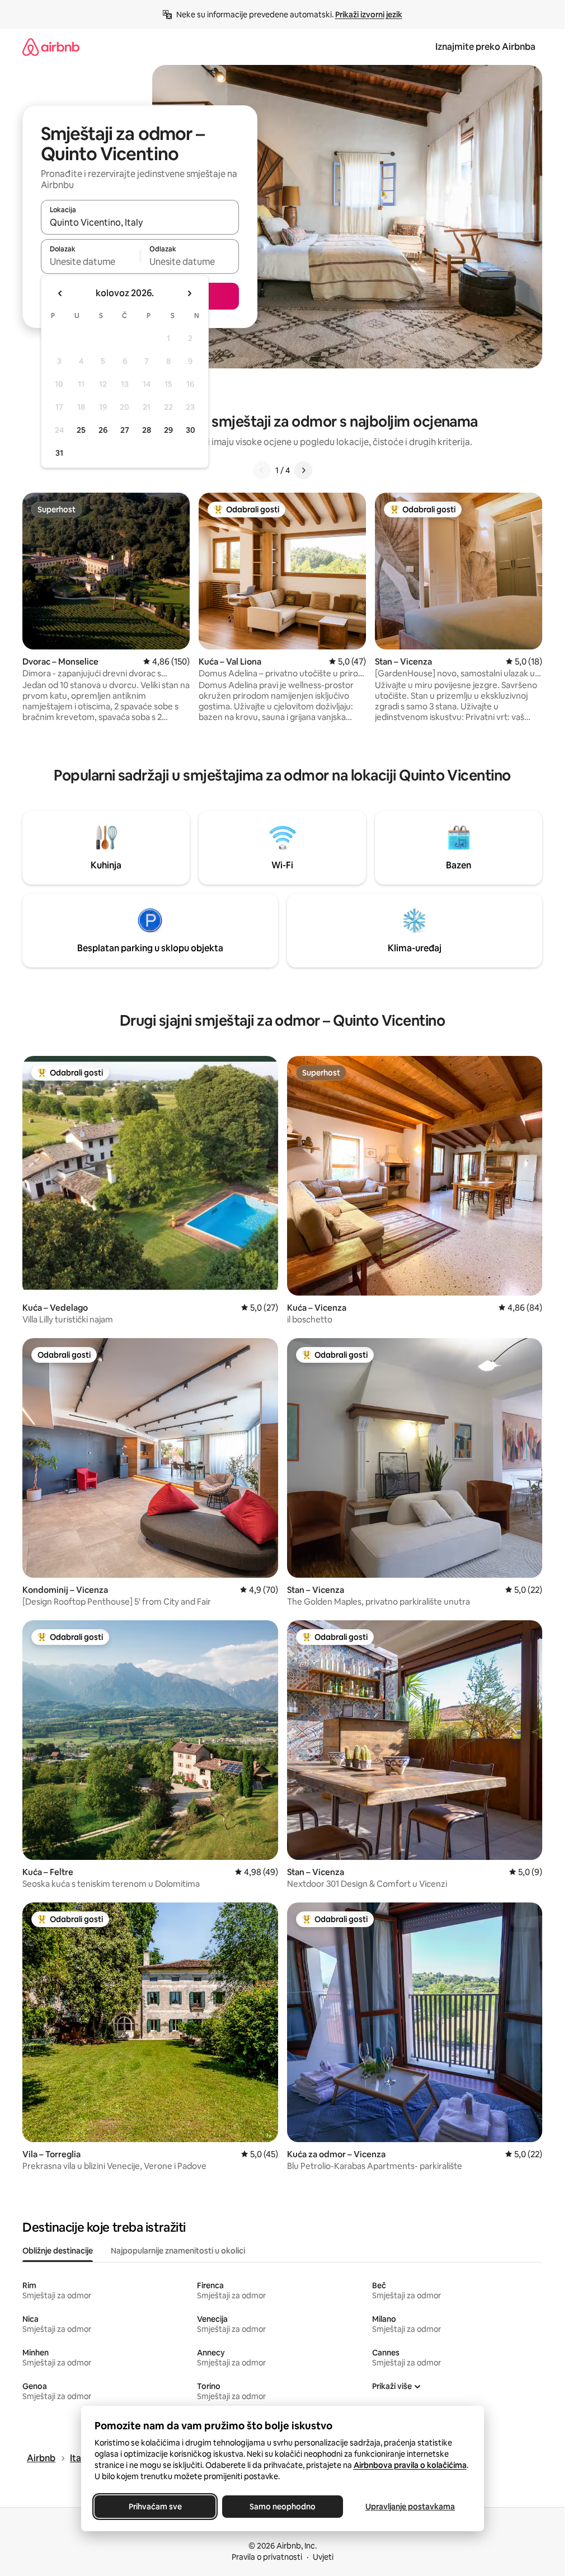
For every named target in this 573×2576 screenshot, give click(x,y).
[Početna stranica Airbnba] (51, 47)
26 (103, 430)
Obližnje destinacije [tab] (58, 2251)
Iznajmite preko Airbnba (485, 47)
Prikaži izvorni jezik (369, 15)
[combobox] (140, 222)
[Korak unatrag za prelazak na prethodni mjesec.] (60, 293)
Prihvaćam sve (155, 2507)
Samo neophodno (283, 2507)
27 (125, 430)
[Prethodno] (262, 470)
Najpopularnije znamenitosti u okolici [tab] (178, 2251)
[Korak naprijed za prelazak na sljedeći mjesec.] (189, 293)
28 (147, 430)
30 (191, 430)
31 (59, 453)
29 (168, 430)
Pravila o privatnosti (267, 2557)
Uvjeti (323, 2557)
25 (81, 430)
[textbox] (90, 261)
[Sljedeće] (303, 470)
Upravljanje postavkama (410, 2507)
